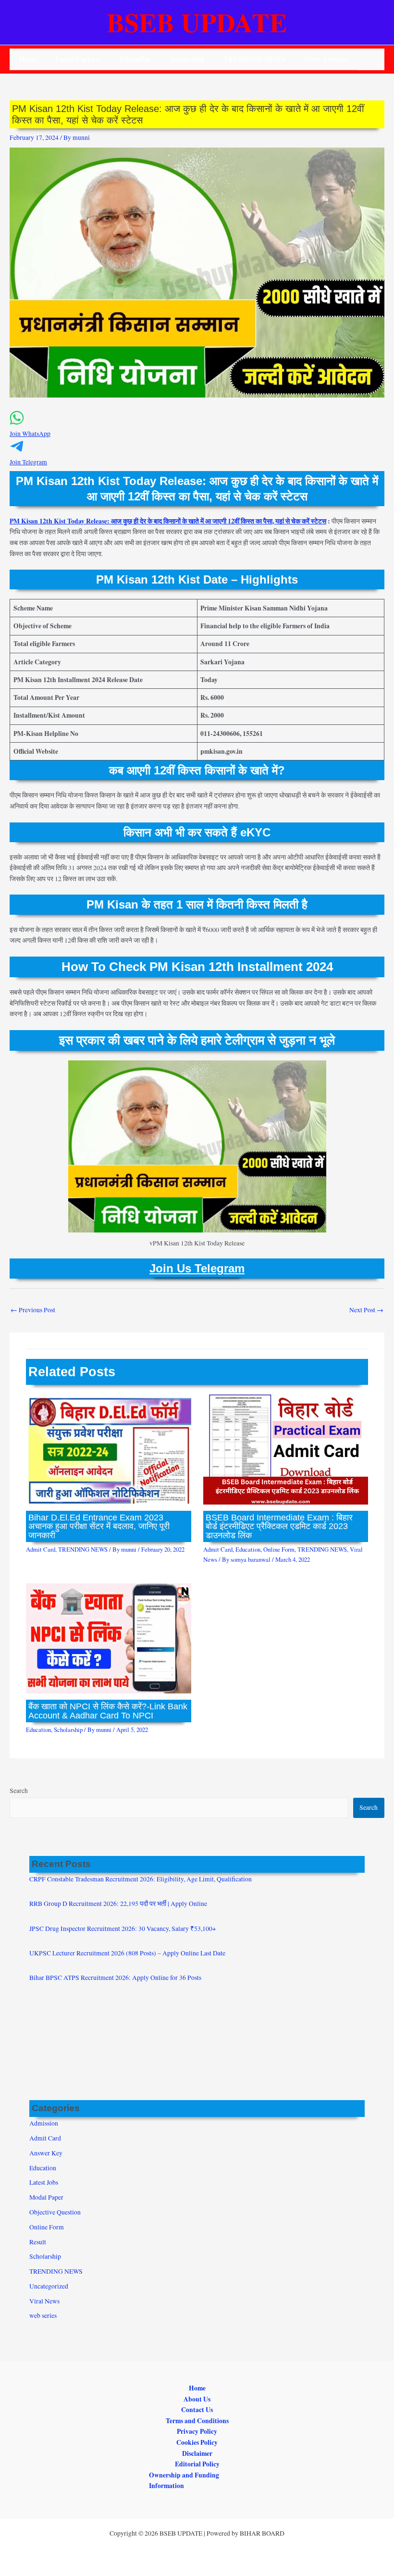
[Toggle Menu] (139, 58)
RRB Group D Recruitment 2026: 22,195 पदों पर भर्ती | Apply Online (118, 1904)
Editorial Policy (197, 2464)
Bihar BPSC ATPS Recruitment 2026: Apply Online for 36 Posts (115, 1978)
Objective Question (55, 2212)
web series (43, 2315)
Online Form (279, 1549)
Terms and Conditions (197, 2421)
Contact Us (197, 2410)
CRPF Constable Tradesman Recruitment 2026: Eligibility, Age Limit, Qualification (141, 1879)
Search (19, 1791)
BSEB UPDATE (197, 22)
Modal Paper (46, 2197)
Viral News (44, 2301)
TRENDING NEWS (254, 59)
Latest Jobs (44, 2182)
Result (38, 2242)
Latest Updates (78, 59)
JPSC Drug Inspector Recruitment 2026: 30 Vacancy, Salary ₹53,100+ (123, 1929)
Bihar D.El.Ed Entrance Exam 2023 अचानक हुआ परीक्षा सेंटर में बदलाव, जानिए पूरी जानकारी (99, 1526)
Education (248, 1549)
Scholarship (187, 59)
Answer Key (46, 2153)
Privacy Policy (197, 2431)
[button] (197, 429)
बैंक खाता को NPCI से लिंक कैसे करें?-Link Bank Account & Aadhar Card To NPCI (108, 1711)
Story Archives (326, 59)
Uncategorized (49, 2286)
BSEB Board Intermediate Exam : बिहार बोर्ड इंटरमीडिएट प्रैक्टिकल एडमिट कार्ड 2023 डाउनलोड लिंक (279, 1526)
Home (28, 59)
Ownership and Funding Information (184, 2481)
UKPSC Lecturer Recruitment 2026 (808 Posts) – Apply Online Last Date (127, 1953)
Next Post (366, 1310)
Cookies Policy (197, 2442)
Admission (44, 2123)
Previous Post (33, 1310)
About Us (197, 2399)
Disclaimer (197, 2453)
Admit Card (41, 1549)
